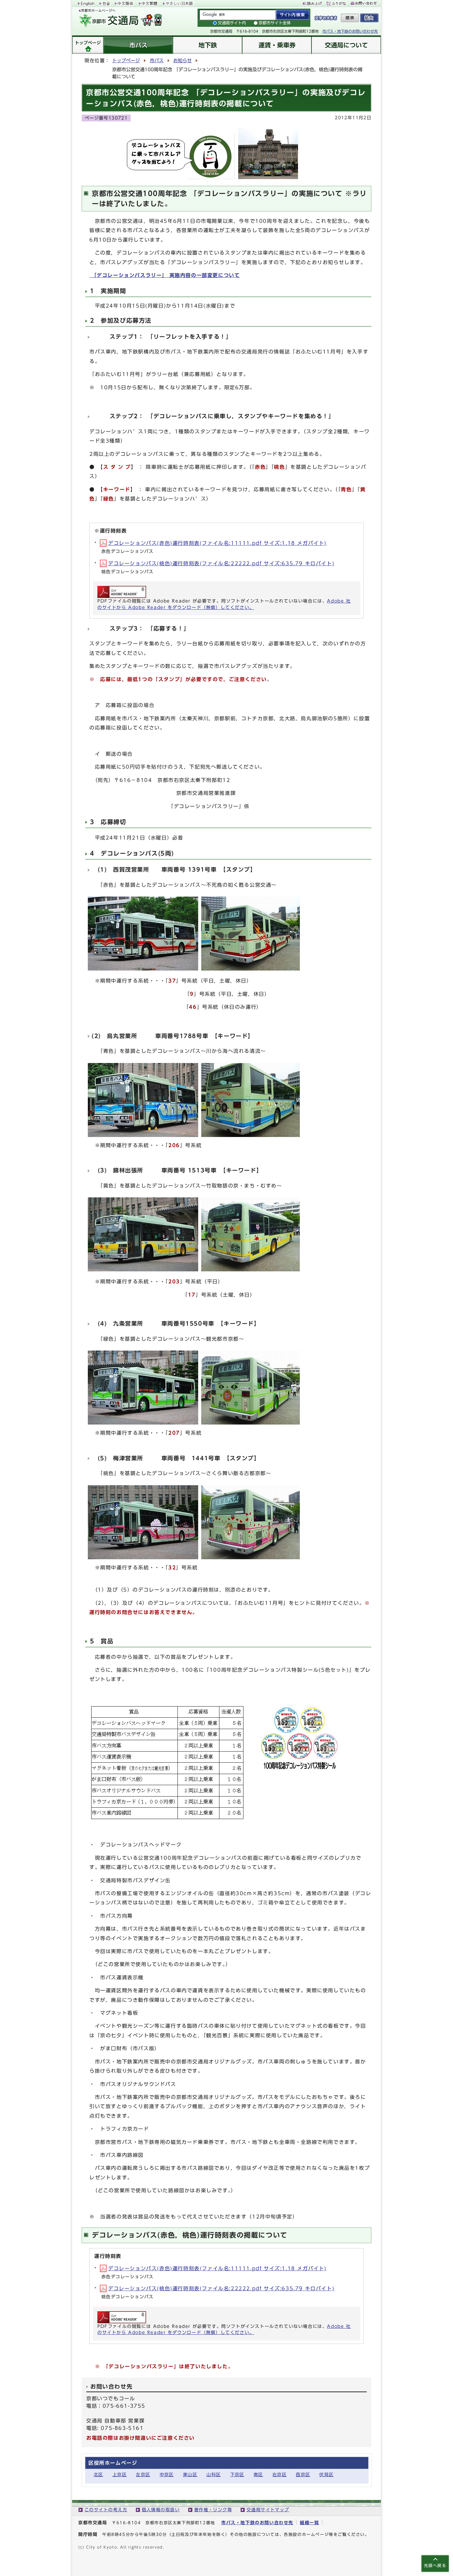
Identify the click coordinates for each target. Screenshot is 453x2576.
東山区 (190, 2474)
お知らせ (182, 61)
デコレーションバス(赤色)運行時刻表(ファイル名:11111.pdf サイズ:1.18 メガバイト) (217, 543)
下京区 (237, 2474)
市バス (157, 61)
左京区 (143, 2474)
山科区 (214, 2474)
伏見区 (326, 2474)
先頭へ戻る (435, 2566)
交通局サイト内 (232, 23)
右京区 (280, 2474)
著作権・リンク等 (213, 2510)
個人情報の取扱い (161, 2510)
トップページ (126, 61)
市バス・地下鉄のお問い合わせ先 (350, 31)
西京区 (303, 2474)
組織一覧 (309, 2523)
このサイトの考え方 (106, 2510)
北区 (98, 2474)
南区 (258, 2474)
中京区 (167, 2474)
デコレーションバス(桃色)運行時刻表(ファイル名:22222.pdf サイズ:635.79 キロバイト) (221, 563)
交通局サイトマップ (268, 2510)
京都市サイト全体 (275, 23)
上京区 (120, 2474)
